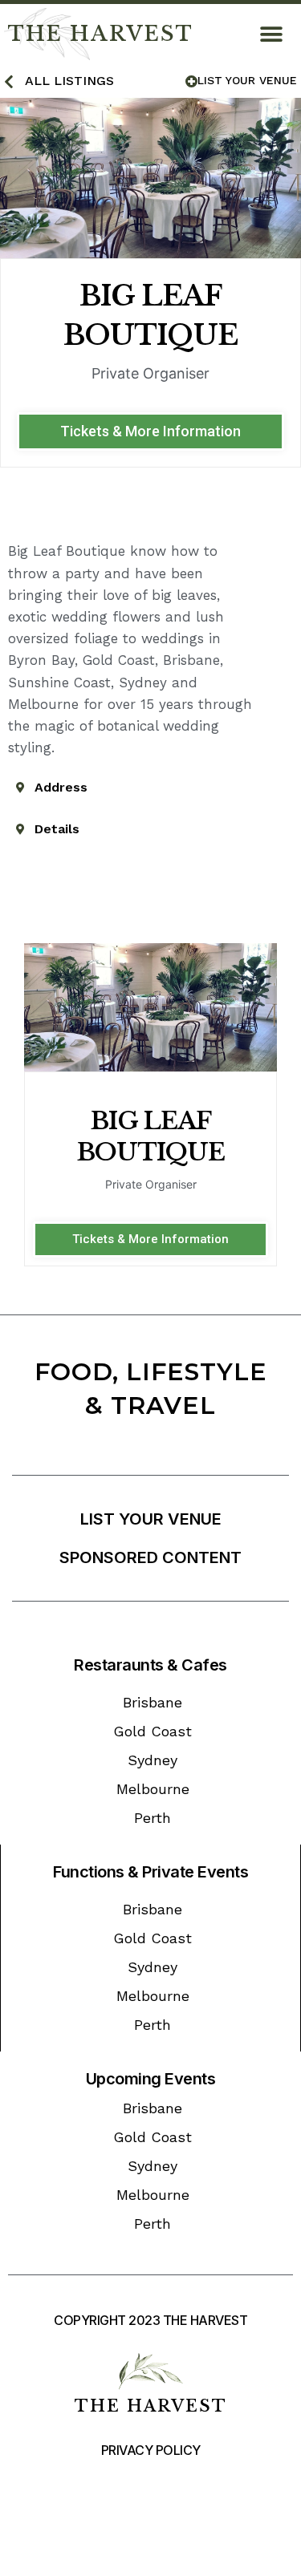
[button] (271, 34)
